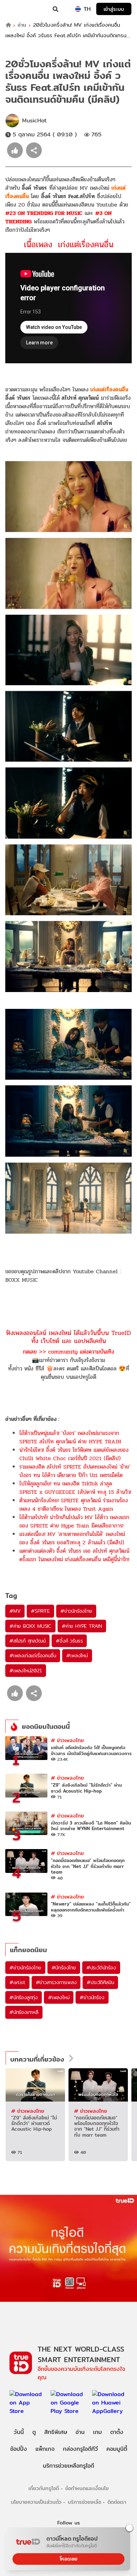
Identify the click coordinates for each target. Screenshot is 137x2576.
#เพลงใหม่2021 (26, 1671)
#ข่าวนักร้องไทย (76, 1611)
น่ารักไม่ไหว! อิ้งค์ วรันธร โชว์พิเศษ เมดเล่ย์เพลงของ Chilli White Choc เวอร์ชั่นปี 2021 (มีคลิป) (74, 1454)
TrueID (20, 9)
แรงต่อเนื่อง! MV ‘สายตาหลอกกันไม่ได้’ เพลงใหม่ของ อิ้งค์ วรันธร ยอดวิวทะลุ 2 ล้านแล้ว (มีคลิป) (72, 1538)
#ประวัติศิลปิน (100, 1982)
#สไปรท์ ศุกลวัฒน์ (27, 1641)
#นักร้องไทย (64, 1968)
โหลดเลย (68, 2559)
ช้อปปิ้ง (19, 2449)
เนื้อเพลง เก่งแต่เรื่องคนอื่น (69, 245)
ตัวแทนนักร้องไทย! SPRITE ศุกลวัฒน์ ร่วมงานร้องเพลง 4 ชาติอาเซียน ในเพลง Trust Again (74, 1505)
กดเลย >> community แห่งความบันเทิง (68, 1352)
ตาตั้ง (117, 2432)
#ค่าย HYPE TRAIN (82, 1626)
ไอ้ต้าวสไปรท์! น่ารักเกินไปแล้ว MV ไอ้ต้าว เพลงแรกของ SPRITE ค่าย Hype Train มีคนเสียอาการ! (74, 1521)
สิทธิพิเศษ (56, 2432)
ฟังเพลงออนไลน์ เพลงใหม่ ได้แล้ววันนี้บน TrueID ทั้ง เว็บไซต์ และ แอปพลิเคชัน (68, 1337)
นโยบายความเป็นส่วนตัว (36, 2502)
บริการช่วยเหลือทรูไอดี (68, 2466)
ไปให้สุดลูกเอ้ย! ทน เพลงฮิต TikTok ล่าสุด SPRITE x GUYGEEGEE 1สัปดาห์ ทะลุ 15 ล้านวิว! (75, 1488)
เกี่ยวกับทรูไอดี (44, 2488)
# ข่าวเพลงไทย (67, 1740)
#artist (17, 1982)
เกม (97, 2432)
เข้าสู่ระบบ (114, 9)
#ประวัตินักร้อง (101, 1968)
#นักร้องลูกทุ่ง (24, 1997)
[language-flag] (78, 9)
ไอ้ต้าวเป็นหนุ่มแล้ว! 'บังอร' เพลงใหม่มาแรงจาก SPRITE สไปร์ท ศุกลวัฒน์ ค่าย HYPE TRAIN (70, 1437)
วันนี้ (19, 2432)
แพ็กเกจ (45, 2449)
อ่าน (22, 25)
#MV (15, 1611)
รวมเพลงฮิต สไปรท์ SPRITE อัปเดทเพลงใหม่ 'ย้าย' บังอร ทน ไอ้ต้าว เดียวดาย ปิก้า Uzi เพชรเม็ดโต (75, 1471)
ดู (34, 2432)
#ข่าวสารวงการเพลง (56, 1982)
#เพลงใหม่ (77, 1655)
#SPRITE (40, 1611)
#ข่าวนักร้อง (92, 1997)
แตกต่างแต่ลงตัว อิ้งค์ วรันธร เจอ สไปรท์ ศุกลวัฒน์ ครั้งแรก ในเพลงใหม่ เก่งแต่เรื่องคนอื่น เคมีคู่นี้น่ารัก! (74, 1555)
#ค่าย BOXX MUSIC (30, 1626)
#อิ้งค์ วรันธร (69, 1641)
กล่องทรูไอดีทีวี (80, 2449)
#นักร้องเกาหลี (24, 2012)
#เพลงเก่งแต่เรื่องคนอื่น (33, 1655)
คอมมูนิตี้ (117, 2449)
